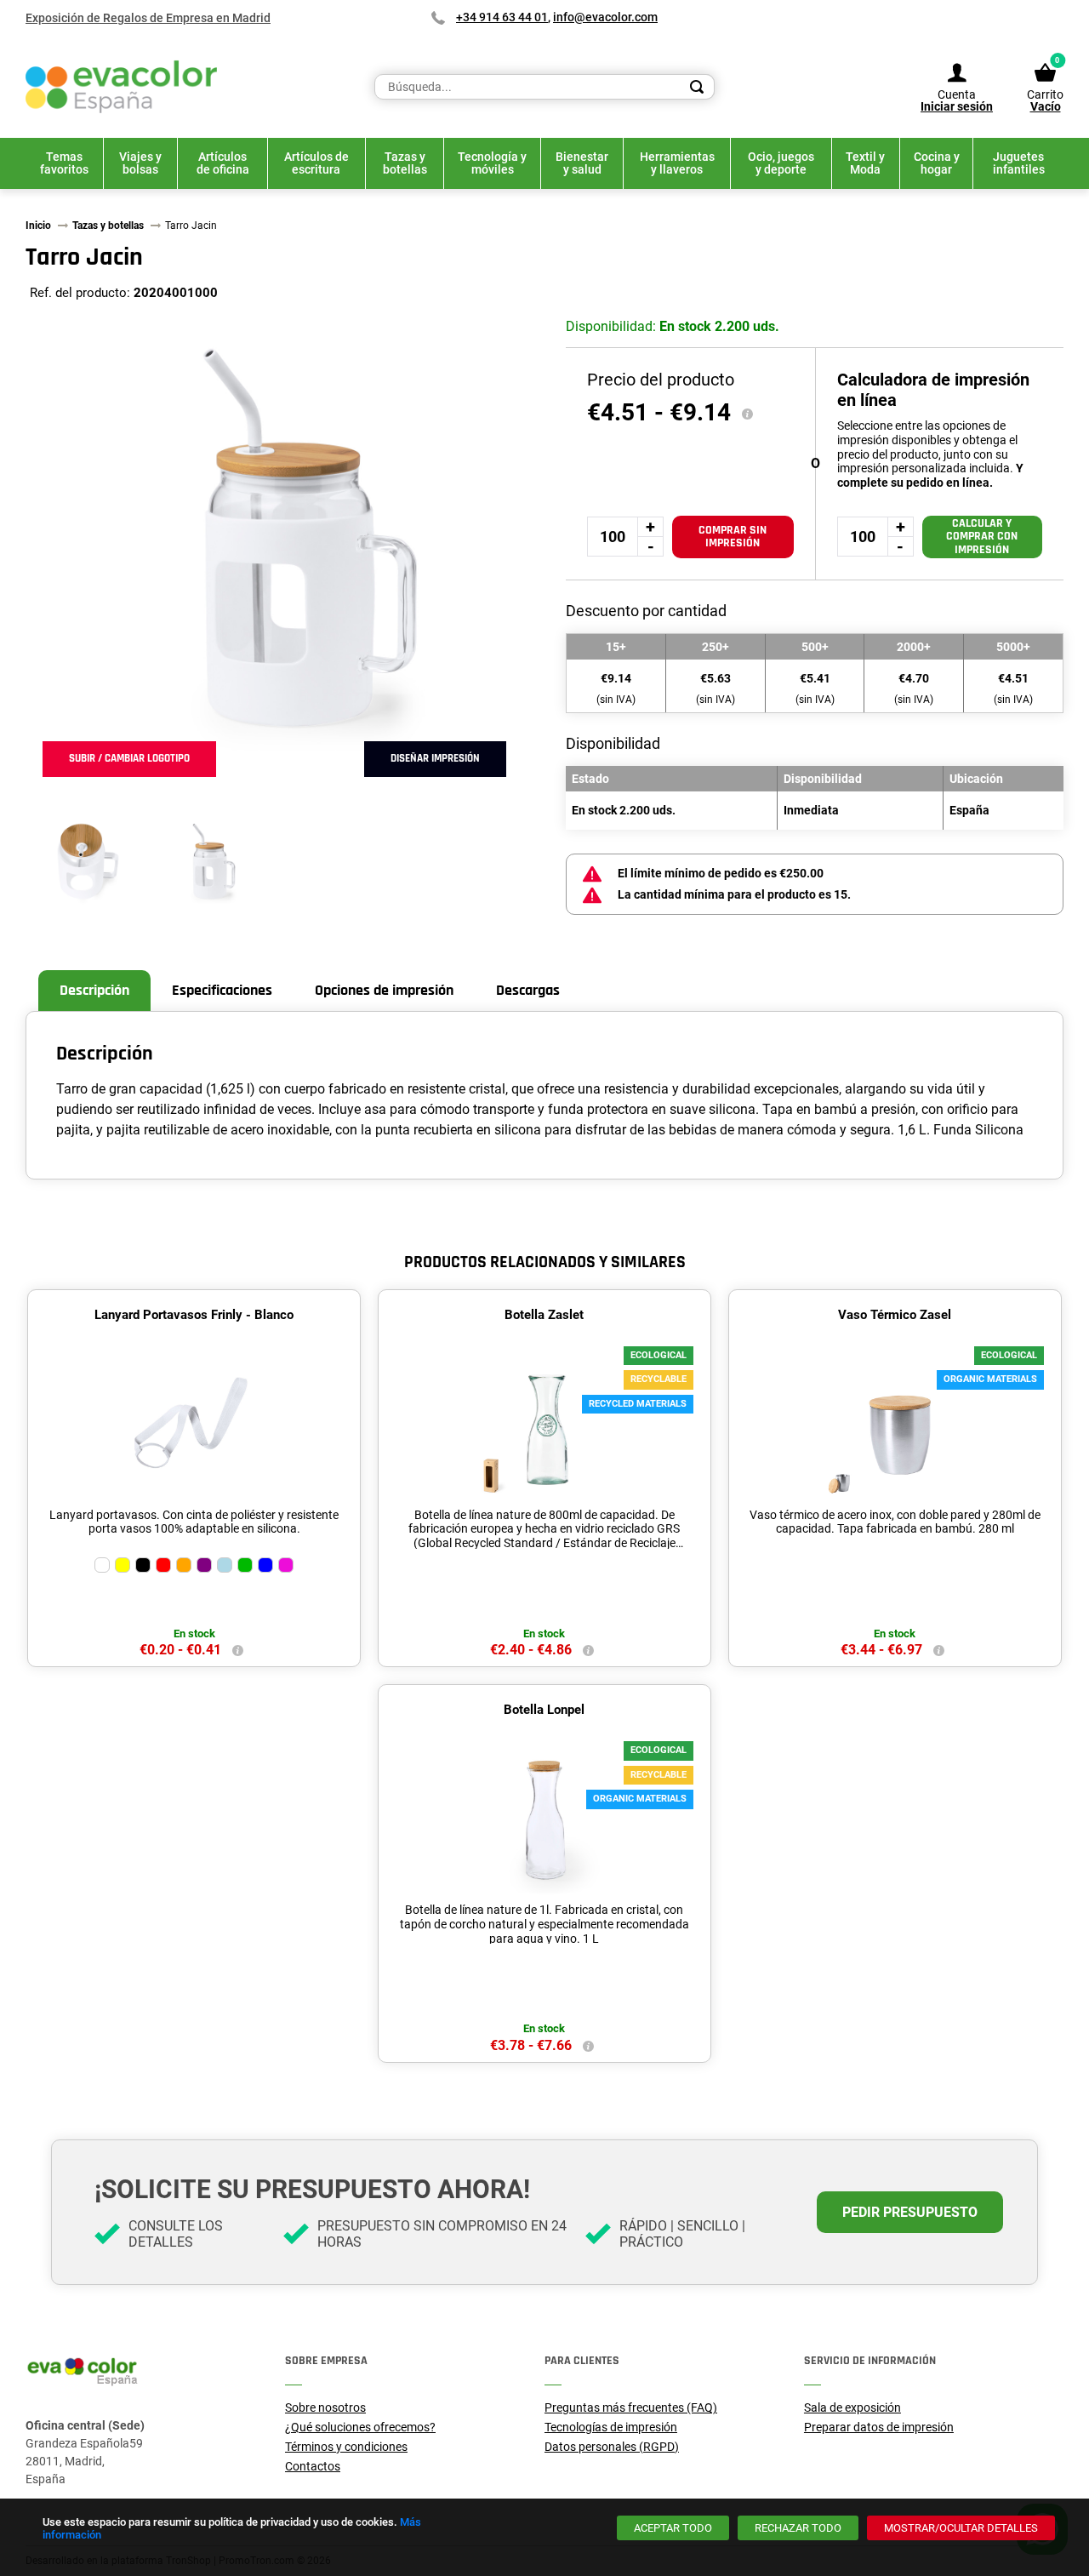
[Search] (697, 87)
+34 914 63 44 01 (502, 17)
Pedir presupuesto (910, 2212)
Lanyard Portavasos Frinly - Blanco (194, 1315)
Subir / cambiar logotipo (129, 758)
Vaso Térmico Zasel (895, 1315)
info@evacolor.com (605, 17)
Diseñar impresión (435, 758)
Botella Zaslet (544, 1315)
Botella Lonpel (544, 1710)
